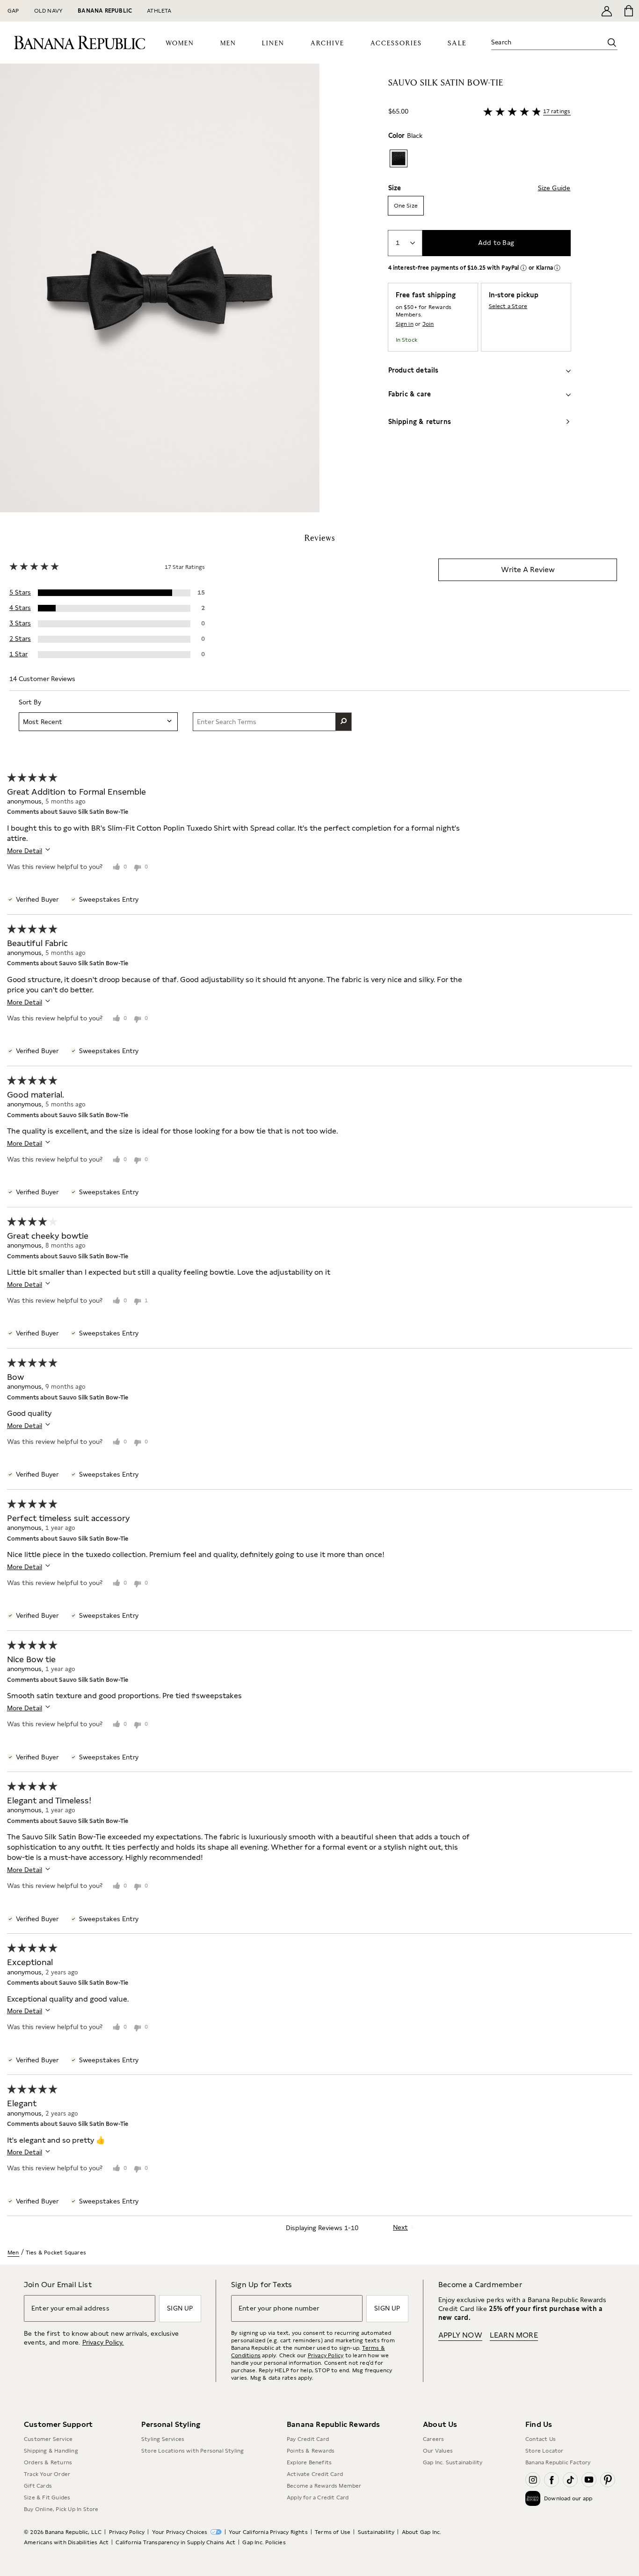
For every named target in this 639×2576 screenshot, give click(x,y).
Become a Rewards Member (324, 2486)
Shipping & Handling (51, 2451)
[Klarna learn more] (557, 268)
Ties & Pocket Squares (56, 2253)
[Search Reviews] (344, 722)
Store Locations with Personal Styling (192, 2451)
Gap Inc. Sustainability (453, 2462)
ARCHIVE (327, 43)
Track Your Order (47, 2474)
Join (428, 324)
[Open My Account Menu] (607, 11)
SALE (457, 43)
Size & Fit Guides (47, 2497)
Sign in (405, 324)
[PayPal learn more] (523, 268)
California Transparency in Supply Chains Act (175, 2542)
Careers (433, 2439)
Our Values (438, 2451)
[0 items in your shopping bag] (628, 11)
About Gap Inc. (422, 2532)
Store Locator (545, 2451)
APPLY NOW (460, 2335)
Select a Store (508, 306)
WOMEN (180, 43)
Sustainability (376, 2532)
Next (400, 2227)
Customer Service (48, 2439)
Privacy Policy (326, 2355)
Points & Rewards (311, 2451)
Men (13, 2253)
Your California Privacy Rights (268, 2532)
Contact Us (541, 2439)
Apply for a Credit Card (318, 2497)
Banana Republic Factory (558, 2462)
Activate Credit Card (315, 2474)
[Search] (612, 43)
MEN (228, 43)
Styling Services (163, 2439)
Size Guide (554, 188)
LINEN (273, 43)
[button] (160, 288)
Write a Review (528, 570)
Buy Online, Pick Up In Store (61, 2509)
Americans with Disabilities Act (66, 2542)
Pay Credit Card (308, 2439)
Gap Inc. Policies (264, 2542)
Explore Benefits (309, 2462)
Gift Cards (38, 2486)
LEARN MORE (514, 2335)
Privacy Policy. (103, 2342)
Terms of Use (333, 2532)
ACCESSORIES (396, 43)
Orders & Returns (48, 2462)
